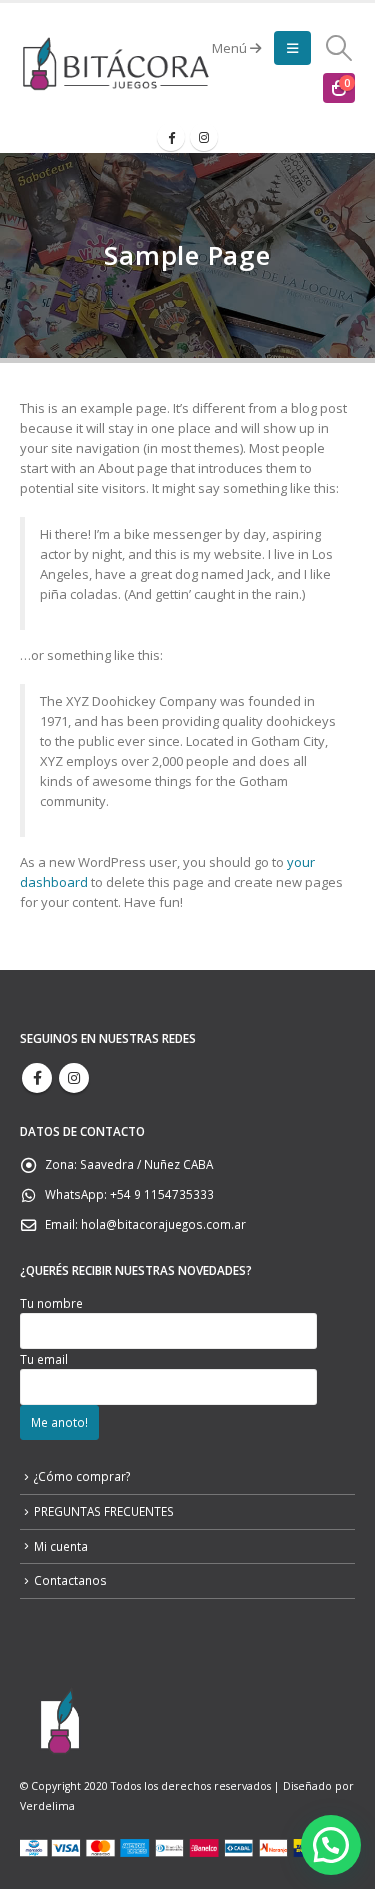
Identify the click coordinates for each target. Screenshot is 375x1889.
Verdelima (47, 1806)
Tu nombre (51, 1303)
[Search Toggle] (339, 48)
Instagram (74, 1078)
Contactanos (70, 1580)
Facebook (37, 1078)
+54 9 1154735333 (162, 1194)
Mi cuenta (61, 1546)
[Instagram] (204, 137)
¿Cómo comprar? (82, 1476)
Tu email (44, 1359)
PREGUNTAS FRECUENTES (104, 1511)
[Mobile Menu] (292, 48)
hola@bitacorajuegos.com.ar (163, 1224)
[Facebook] (171, 137)
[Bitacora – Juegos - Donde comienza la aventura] (115, 63)
